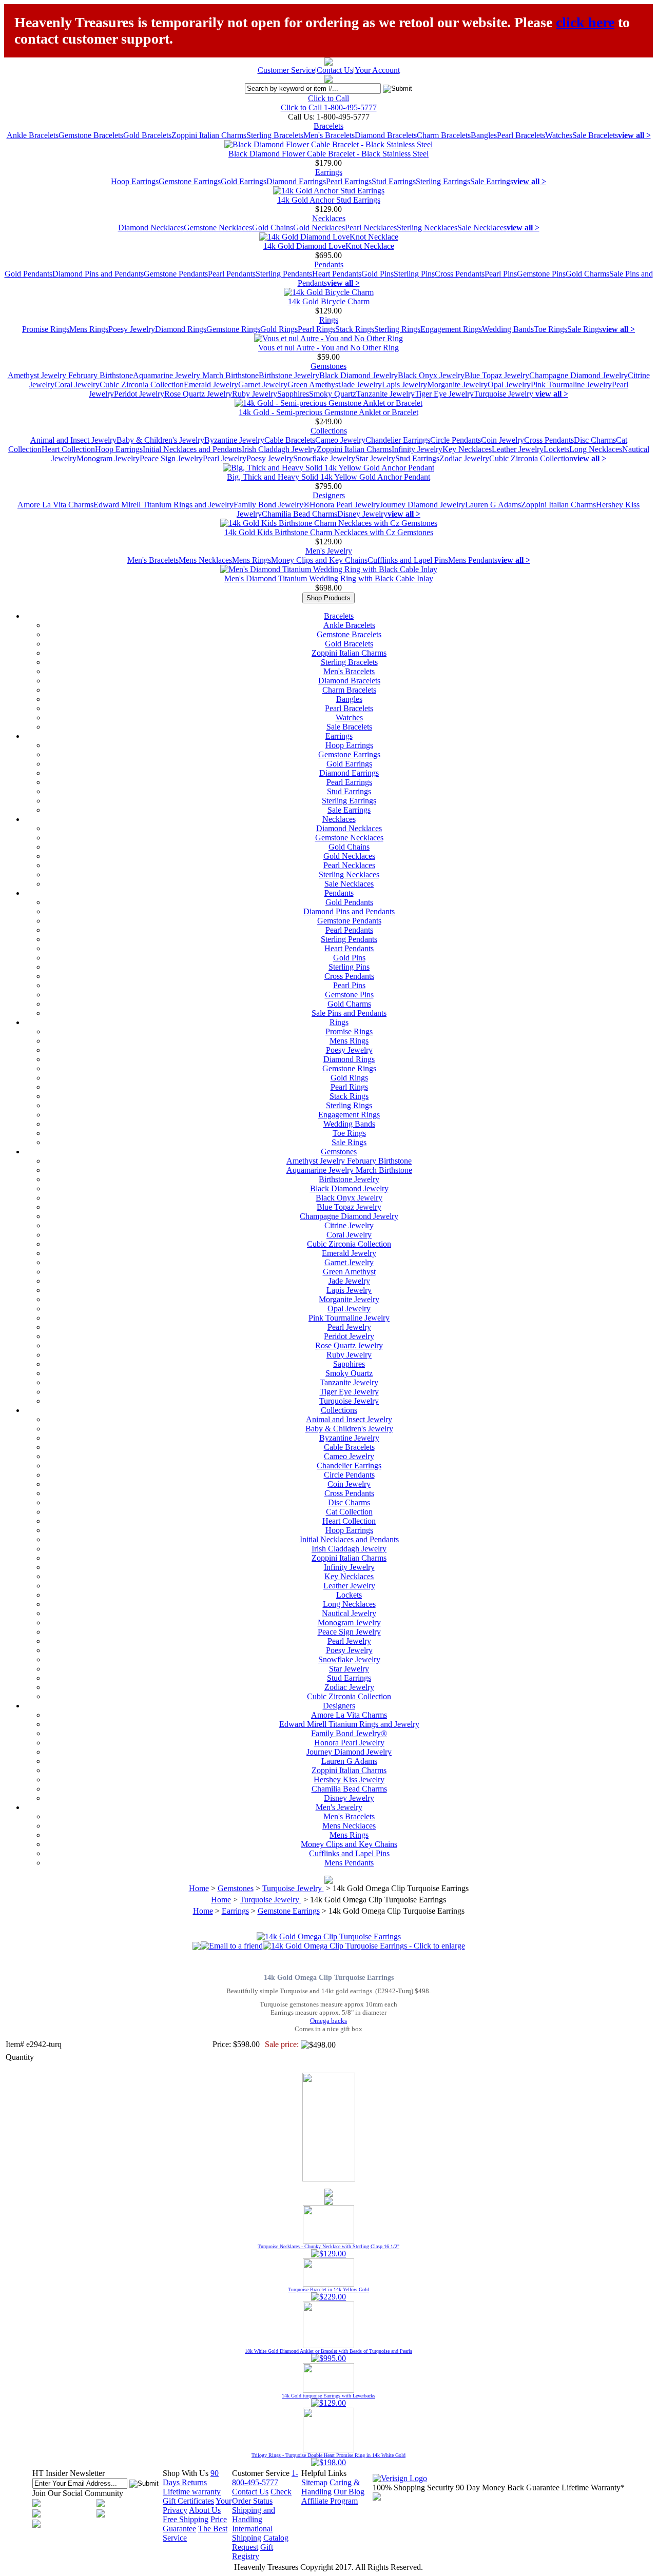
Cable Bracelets (290, 440)
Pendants (329, 264)
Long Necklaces (596, 449)
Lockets (556, 449)
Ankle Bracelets (33, 135)
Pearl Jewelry (225, 458)
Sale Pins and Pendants (349, 1013)
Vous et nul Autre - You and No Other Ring (328, 348)
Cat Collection (349, 1512)
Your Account (377, 70)
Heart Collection (68, 449)
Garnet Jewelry (263, 385)
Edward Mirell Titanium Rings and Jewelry (163, 505)
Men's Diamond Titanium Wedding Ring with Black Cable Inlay (329, 578)
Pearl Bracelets (521, 135)
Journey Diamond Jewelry (422, 505)
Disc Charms (595, 440)
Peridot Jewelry (139, 394)
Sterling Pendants (284, 274)
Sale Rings (585, 329)
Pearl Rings (316, 329)
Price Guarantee (195, 2524)
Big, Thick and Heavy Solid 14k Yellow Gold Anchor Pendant (328, 477)
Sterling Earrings (443, 181)
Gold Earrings (244, 181)
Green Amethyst (314, 385)
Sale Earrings (492, 181)
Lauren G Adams (493, 505)
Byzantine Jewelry (234, 440)
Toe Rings (550, 329)
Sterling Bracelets (275, 135)
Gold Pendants (28, 274)
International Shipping (252, 2533)
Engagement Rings (451, 329)
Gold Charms (587, 274)
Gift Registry (253, 2552)
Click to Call (328, 98)
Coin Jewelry (503, 440)
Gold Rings (279, 329)
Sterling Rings (397, 329)
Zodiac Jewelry (464, 458)
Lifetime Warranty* (593, 2487)
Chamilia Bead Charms (299, 514)
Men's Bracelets (329, 135)
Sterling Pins (414, 274)
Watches (559, 135)
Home (199, 1888)
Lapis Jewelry (404, 385)
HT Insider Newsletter (69, 2473)
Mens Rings (89, 329)
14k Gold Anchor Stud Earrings (329, 200)
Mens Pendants (473, 560)
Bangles (484, 135)
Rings (329, 320)
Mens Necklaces (205, 560)
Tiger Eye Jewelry (444, 394)
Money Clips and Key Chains (319, 560)
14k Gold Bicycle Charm (329, 301)
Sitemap (314, 2482)
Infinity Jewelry (417, 449)
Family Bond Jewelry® (272, 505)
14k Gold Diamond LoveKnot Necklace (329, 246)
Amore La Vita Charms (55, 505)
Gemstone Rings (233, 329)
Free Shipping (186, 2519)
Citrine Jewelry (349, 1225)
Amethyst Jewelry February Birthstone (70, 375)
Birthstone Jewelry (289, 375)
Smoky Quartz (333, 394)
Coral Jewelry (77, 385)
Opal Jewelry (509, 385)
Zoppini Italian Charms (209, 135)
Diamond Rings (181, 329)
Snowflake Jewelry (324, 458)
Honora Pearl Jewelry (345, 505)
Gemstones (328, 366)
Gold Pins (378, 274)
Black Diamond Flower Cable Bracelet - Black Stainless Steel (328, 154)
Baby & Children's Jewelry (160, 440)
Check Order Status (262, 2496)
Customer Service (286, 70)
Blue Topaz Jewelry (497, 375)
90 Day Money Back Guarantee (508, 2487)
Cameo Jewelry (340, 440)
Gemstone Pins (541, 274)
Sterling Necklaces (427, 228)
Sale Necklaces (482, 228)
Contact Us (335, 70)
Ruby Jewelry (255, 394)
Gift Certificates (188, 2501)
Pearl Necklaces (371, 228)
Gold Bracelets (147, 135)
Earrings (329, 172)
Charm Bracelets (444, 135)
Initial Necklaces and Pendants (192, 449)
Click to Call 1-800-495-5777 (329, 107)
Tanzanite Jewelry (385, 394)
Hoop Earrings (135, 181)
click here (585, 22)
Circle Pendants (456, 440)
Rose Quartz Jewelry (198, 394)
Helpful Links (324, 2473)
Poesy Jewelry (132, 329)
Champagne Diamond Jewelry (578, 375)
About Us (205, 2510)
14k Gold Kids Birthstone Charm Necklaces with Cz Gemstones (329, 532)
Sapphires (293, 394)
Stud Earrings (394, 181)
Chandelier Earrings (398, 440)
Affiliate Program (330, 2501)
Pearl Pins (501, 274)
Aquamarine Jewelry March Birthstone (196, 375)
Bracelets (328, 126)
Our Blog (349, 2492)
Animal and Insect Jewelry (73, 440)
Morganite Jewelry (457, 385)
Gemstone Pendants (176, 274)
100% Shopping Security (413, 2487)
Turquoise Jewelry (505, 394)
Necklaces (329, 218)
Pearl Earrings (349, 181)
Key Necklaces (467, 449)
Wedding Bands (508, 329)
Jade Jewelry (361, 385)
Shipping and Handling (254, 2515)
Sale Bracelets (595, 135)
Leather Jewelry (518, 449)
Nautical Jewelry (349, 1613)
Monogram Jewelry (108, 458)
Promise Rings (46, 329)
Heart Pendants (337, 274)
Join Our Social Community (78, 2493)
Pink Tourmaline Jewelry (571, 385)
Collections (329, 431)
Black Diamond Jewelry (359, 375)
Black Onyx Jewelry (431, 375)
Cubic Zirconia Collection (142, 385)
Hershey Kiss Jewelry (349, 1779)
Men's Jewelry (329, 551)
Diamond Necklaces (151, 228)
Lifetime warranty (192, 2492)
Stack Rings (355, 329)
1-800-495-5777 (265, 2478)
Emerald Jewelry (211, 385)
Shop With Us (186, 2473)
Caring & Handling (331, 2487)
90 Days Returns (191, 2478)
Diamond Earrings (296, 181)
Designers (329, 495)
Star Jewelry (375, 458)
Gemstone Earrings (190, 181)
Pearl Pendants (232, 274)
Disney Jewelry (362, 514)
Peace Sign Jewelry (171, 458)
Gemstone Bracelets (91, 135)
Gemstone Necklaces (218, 228)
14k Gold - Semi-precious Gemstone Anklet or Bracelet (328, 412)
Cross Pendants (460, 274)
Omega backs (328, 2021)
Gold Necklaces (319, 228)
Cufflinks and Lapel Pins (408, 560)
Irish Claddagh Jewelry (279, 449)
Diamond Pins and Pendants (98, 274)
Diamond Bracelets (386, 135)
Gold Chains (273, 228)
